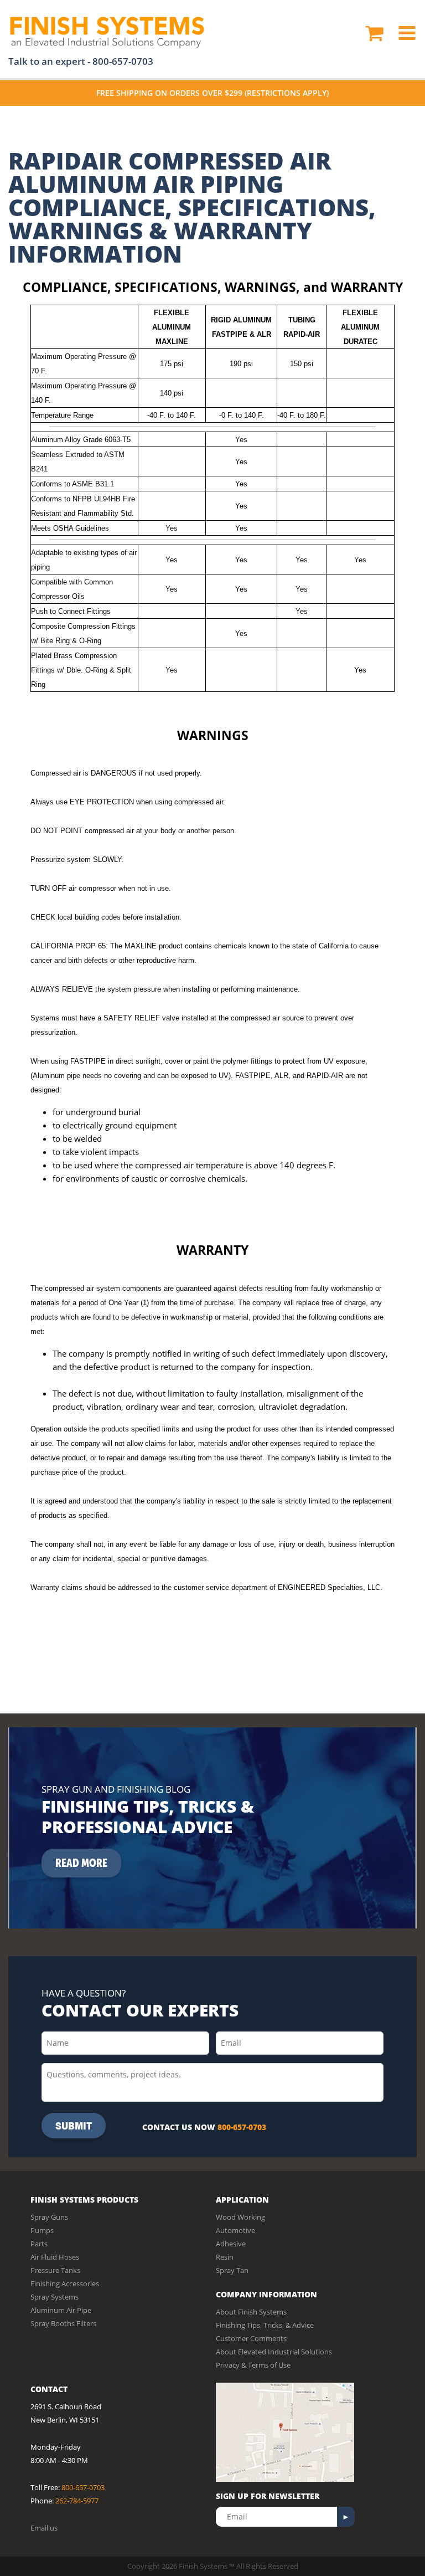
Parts (39, 2244)
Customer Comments (251, 2338)
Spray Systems (55, 2297)
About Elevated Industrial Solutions (274, 2352)
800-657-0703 (123, 61)
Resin (225, 2257)
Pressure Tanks (55, 2270)
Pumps (42, 2230)
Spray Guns (49, 2217)
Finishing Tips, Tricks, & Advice (265, 2325)
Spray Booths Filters (63, 2323)
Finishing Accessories (65, 2283)
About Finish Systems (251, 2312)
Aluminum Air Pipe (61, 2310)
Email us (44, 2528)
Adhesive (231, 2244)
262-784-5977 (77, 2501)
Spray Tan (232, 2270)
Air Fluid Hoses (55, 2257)
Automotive (235, 2230)
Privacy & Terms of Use (253, 2365)
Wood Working (240, 2217)
